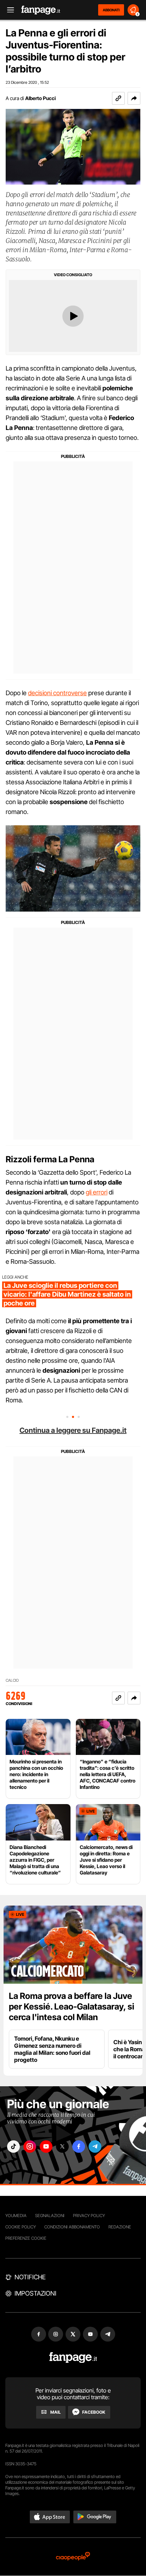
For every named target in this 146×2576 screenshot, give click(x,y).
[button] (134, 98)
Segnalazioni (50, 2216)
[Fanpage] (73, 2358)
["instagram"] (30, 2147)
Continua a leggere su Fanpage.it (73, 1430)
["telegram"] (95, 2147)
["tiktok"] (13, 2147)
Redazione (120, 2227)
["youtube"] (46, 2147)
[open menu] (8, 10)
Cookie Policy (21, 2227)
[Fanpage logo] (41, 10)
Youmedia (16, 2216)
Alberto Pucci (40, 98)
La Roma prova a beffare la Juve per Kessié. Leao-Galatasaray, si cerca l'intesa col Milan (72, 2007)
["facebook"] (79, 2147)
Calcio (12, 1680)
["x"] (62, 2147)
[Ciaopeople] (73, 2557)
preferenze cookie (26, 2238)
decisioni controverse (57, 693)
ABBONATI (111, 10)
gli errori (97, 1192)
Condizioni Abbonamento (72, 2227)
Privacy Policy (89, 2216)
